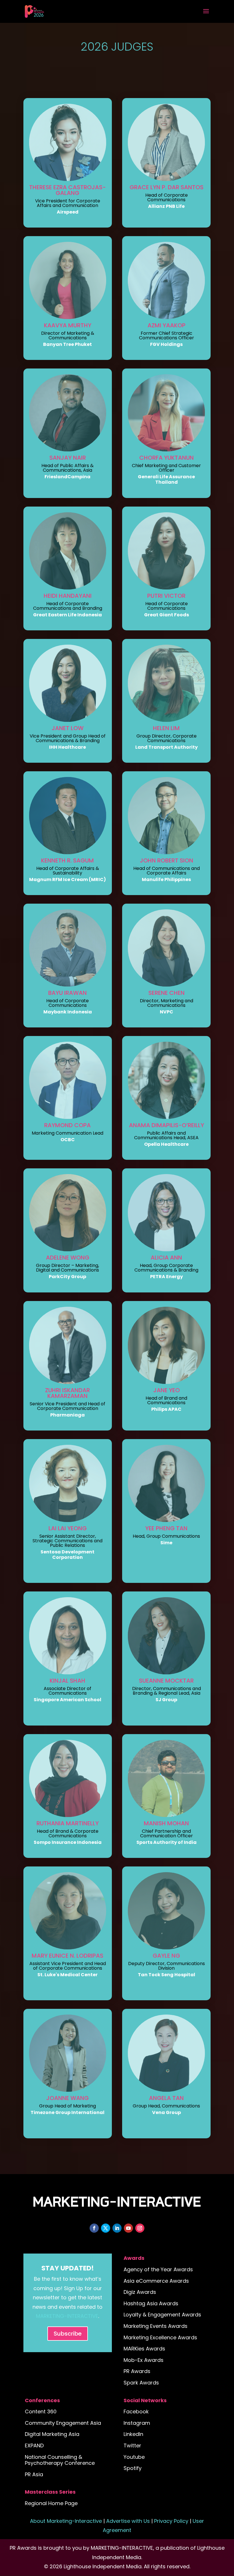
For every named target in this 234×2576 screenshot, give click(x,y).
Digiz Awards (140, 2292)
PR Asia (34, 2474)
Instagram (137, 2423)
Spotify (133, 2468)
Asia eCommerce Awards (156, 2281)
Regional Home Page (51, 2503)
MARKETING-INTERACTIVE (67, 2316)
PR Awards (137, 2371)
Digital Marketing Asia (52, 2434)
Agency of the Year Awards (158, 2269)
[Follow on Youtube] (128, 2228)
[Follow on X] (106, 2228)
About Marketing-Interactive (66, 2521)
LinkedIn (133, 2434)
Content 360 (41, 2411)
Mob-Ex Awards (144, 2360)
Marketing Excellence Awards (160, 2337)
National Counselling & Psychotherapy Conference (60, 2460)
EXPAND (34, 2445)
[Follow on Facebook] (94, 2228)
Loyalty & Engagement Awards (162, 2315)
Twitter (132, 2445)
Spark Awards (141, 2383)
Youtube (134, 2457)
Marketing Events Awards (156, 2326)
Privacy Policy (171, 2521)
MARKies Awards (144, 2349)
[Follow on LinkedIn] (117, 2228)
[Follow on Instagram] (140, 2228)
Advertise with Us (128, 2521)
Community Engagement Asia (63, 2423)
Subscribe (68, 2334)
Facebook (136, 2411)
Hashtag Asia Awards (151, 2303)
